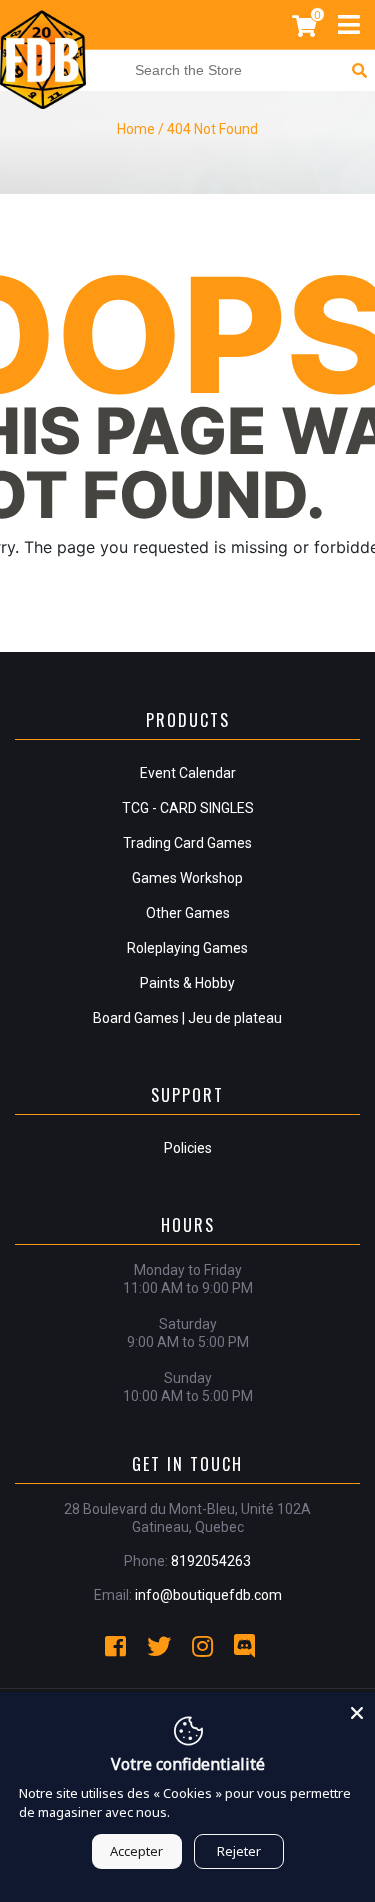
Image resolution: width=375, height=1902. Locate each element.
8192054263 (211, 1561)
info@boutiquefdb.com (208, 1595)
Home (136, 129)
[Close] (357, 1710)
